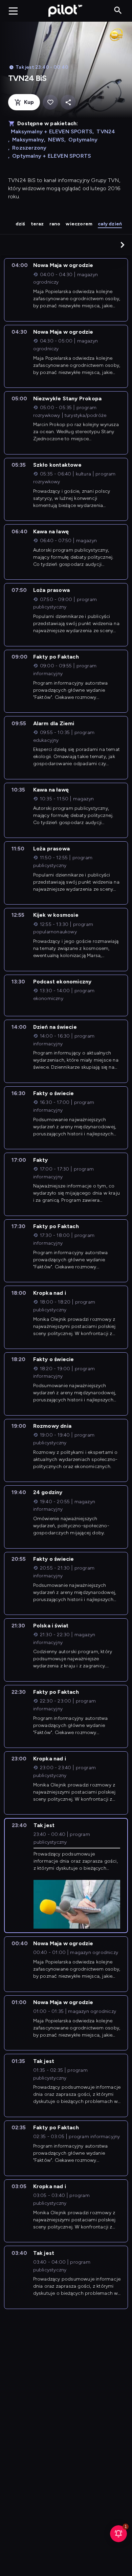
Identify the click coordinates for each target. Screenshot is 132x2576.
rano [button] (55, 224)
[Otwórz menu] (13, 11)
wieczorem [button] (79, 224)
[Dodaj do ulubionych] (50, 102)
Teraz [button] (37, 224)
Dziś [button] (20, 224)
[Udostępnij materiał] (68, 102)
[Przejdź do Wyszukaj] (118, 11)
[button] (123, 245)
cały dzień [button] (110, 224)
